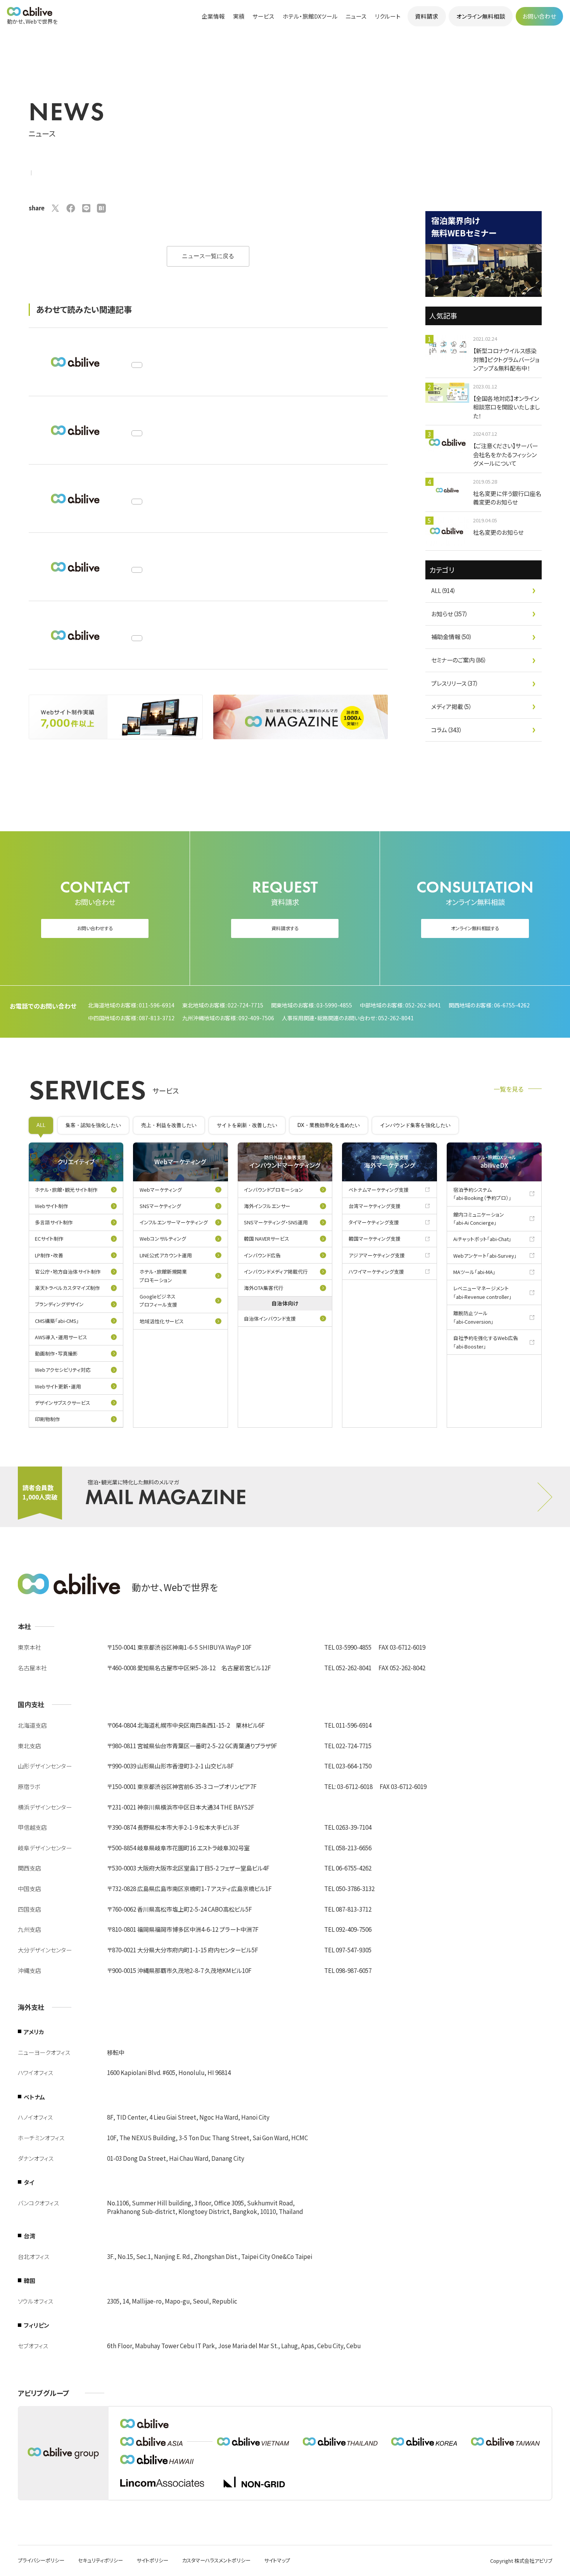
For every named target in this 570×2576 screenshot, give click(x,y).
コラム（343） (446, 730)
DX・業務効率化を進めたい (329, 1125)
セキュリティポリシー (100, 2560)
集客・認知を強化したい (93, 1125)
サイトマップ (277, 2560)
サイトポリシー (152, 2560)
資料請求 (427, 16)
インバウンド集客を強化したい (415, 1125)
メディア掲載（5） (451, 706)
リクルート (388, 16)
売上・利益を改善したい (169, 1125)
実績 (239, 16)
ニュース (356, 16)
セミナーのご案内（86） (459, 660)
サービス (263, 16)
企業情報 (213, 16)
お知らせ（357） (449, 614)
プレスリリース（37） (455, 683)
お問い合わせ (539, 16)
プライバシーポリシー (41, 2560)
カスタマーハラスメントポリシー (216, 2560)
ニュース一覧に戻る (208, 256)
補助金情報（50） (452, 637)
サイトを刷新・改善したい (247, 1125)
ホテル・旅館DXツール (310, 16)
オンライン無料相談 (481, 16)
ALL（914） (443, 590)
